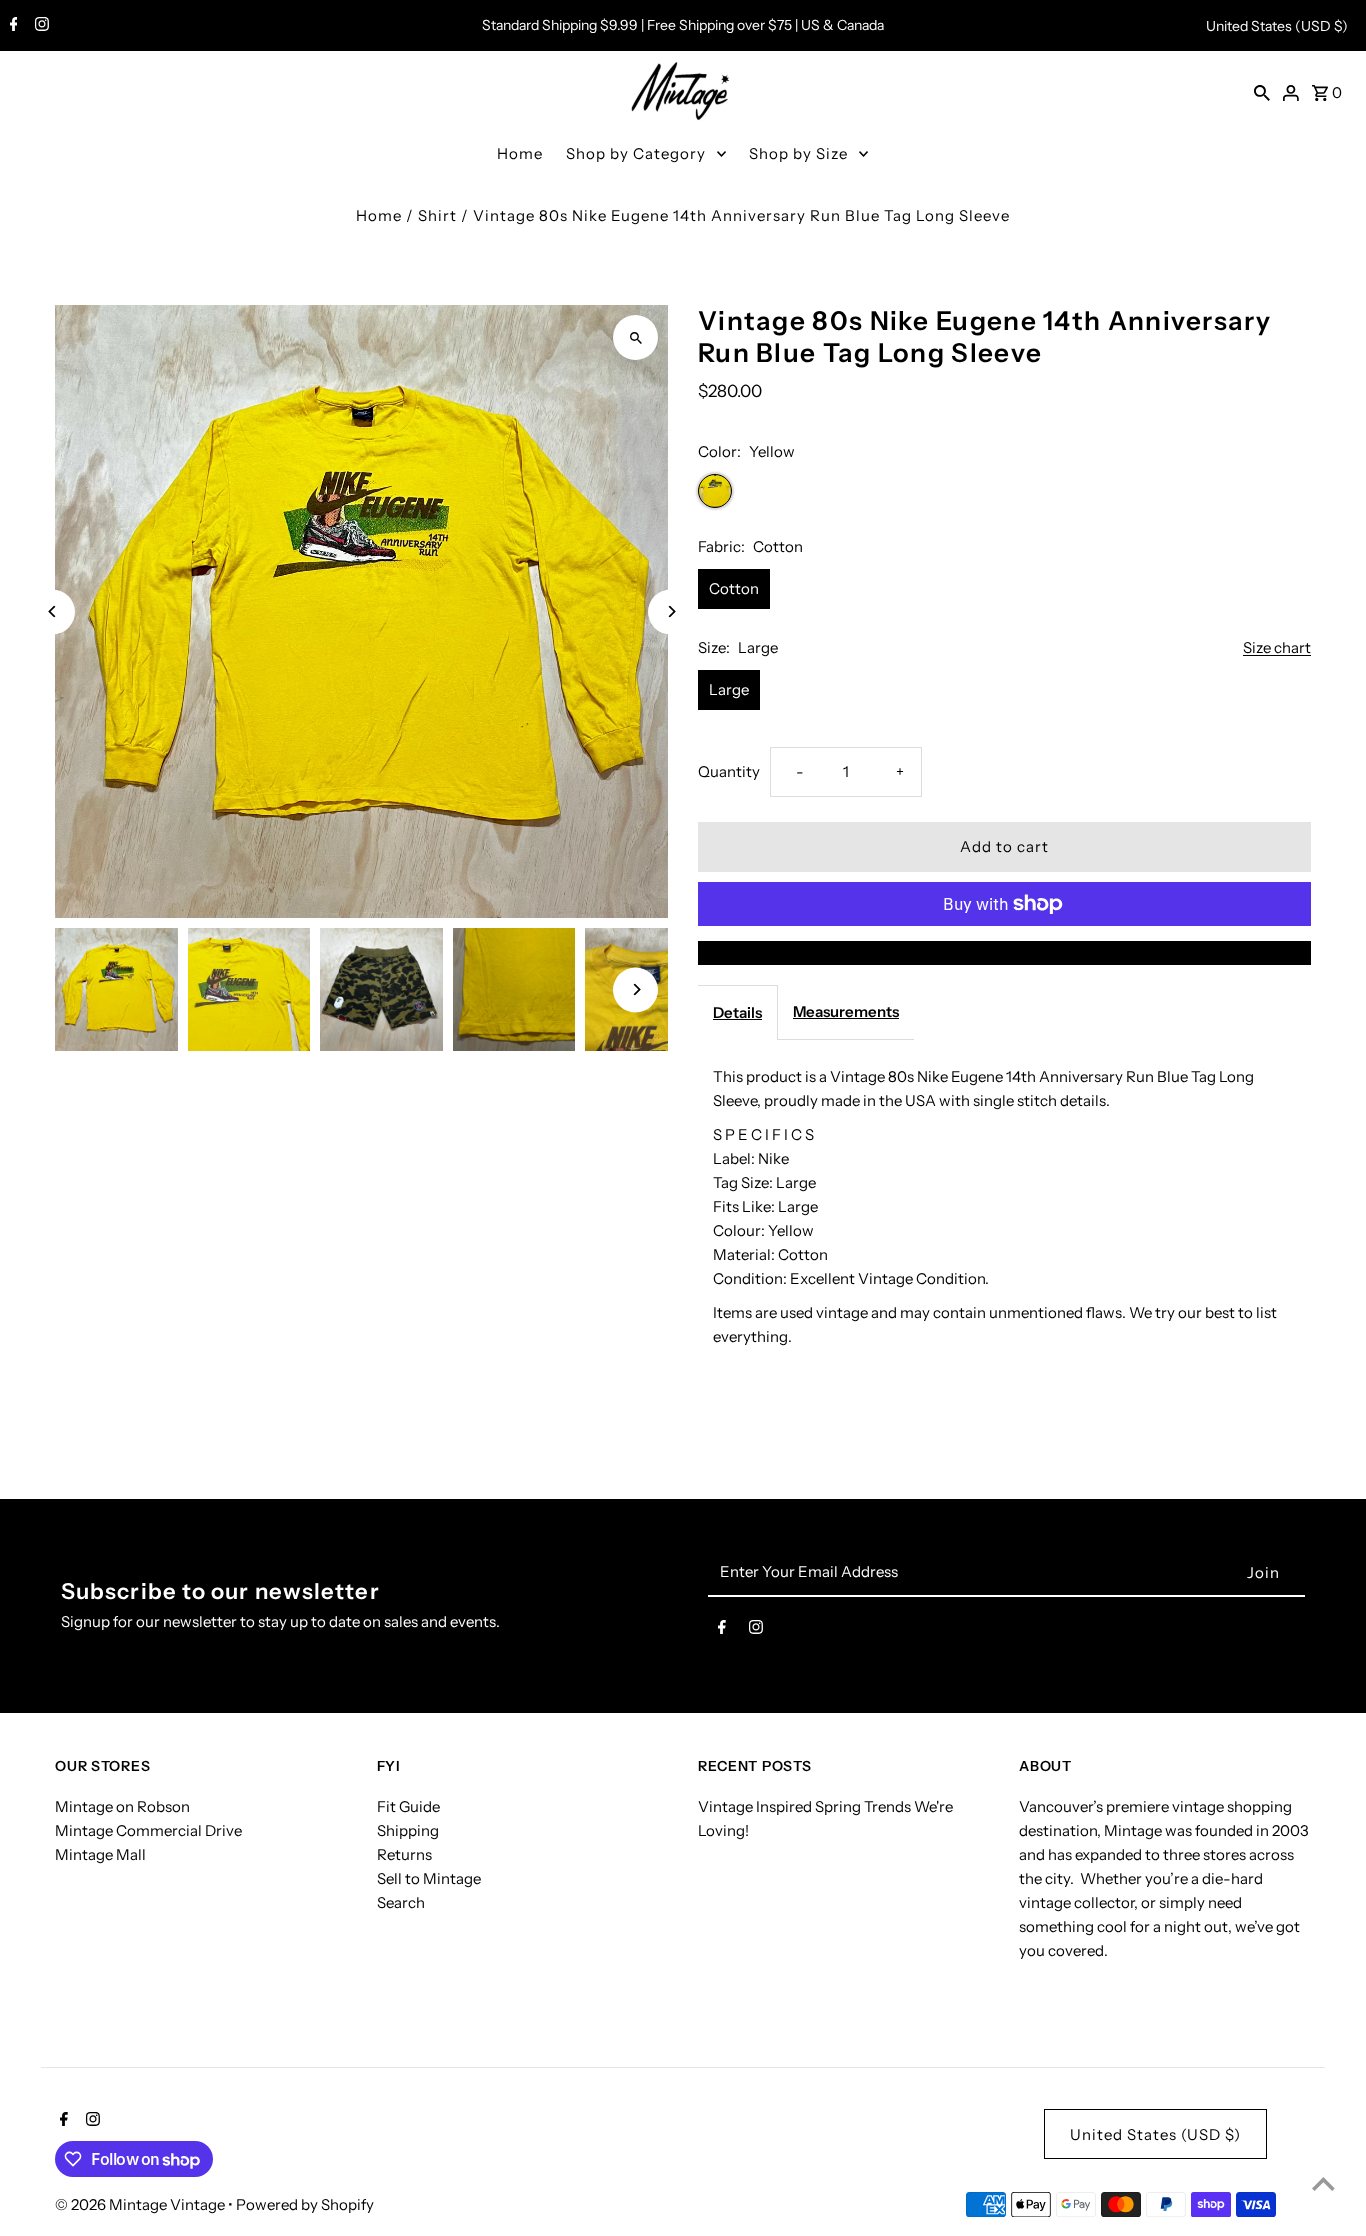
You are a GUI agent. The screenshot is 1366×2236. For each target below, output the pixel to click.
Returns (404, 1854)
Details (737, 1012)
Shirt (437, 215)
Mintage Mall (100, 1854)
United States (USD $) (1277, 26)
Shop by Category (636, 153)
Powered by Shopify (305, 2204)
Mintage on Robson (122, 1806)
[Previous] (52, 611)
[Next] (670, 611)
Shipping (408, 1830)
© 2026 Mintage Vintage (141, 2204)
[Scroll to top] (1323, 2183)
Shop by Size (798, 153)
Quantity (729, 771)
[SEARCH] (1262, 92)
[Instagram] (39, 26)
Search (401, 1902)
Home (520, 153)
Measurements (846, 1011)
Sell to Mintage (429, 1878)
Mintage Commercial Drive (148, 1830)
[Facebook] (11, 26)
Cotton (734, 588)
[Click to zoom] (635, 337)
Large (729, 689)
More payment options (1004, 952)
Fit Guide (408, 1806)
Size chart (1277, 648)
